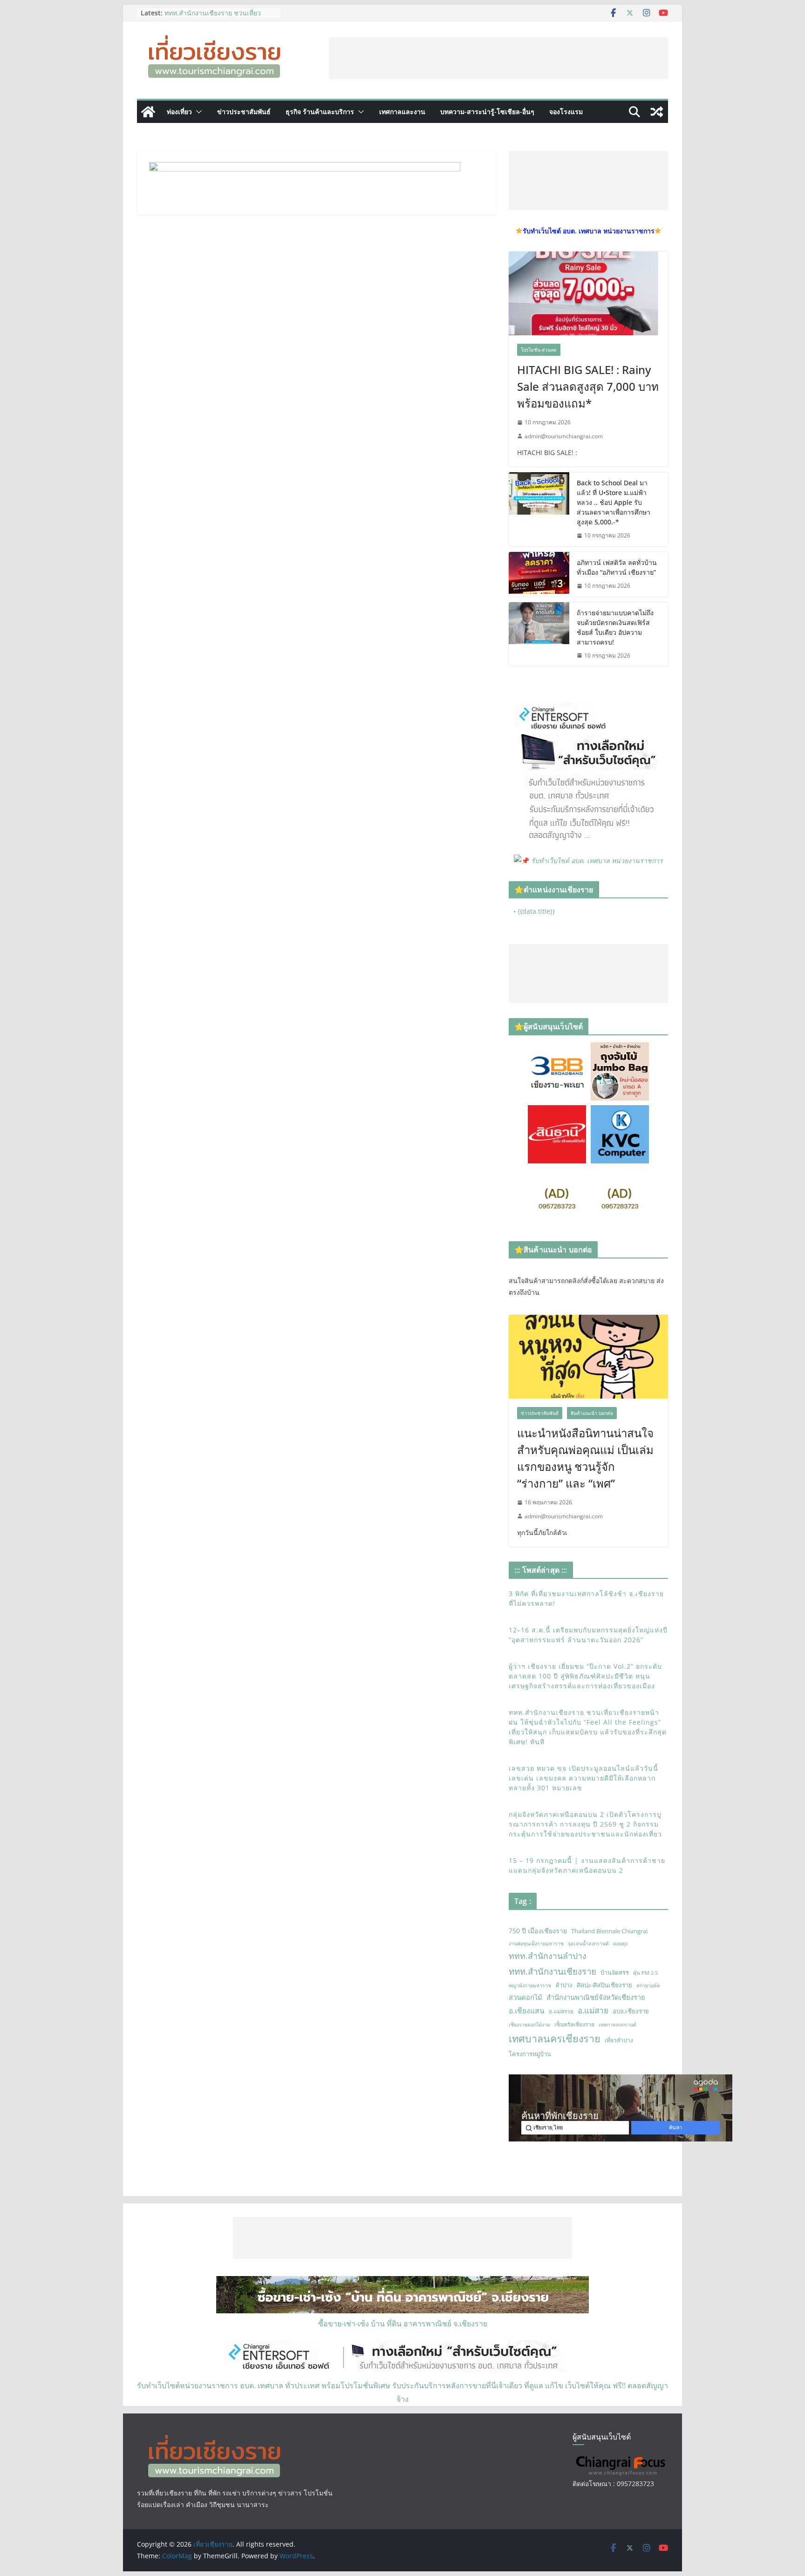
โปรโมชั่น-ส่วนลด (539, 350)
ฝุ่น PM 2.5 (645, 1973)
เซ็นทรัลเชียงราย (574, 2024)
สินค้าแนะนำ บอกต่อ (592, 1413)
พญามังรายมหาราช (530, 1985)
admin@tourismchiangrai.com (564, 436)
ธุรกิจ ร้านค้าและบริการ (320, 112)
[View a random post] (657, 112)
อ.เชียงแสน (527, 2011)
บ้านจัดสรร (615, 1972)
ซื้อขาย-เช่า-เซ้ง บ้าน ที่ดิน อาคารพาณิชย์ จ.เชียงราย (403, 2324)
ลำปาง (564, 1985)
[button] (197, 112)
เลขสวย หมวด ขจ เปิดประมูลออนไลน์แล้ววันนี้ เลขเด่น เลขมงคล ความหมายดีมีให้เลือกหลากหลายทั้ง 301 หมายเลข (583, 1778)
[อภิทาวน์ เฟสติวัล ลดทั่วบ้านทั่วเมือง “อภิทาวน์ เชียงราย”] (539, 574)
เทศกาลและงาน (402, 112)
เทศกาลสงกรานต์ (617, 2025)
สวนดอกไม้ (525, 1997)
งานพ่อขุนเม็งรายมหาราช (536, 1944)
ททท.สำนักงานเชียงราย (553, 1971)
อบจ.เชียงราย (631, 2011)
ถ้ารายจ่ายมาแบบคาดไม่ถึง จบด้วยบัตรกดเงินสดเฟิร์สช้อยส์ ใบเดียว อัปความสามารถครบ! (615, 627)
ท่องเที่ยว (179, 112)
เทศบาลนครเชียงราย (555, 2038)
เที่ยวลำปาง (619, 2040)
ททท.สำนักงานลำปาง (548, 1956)
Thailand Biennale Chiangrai (609, 1931)
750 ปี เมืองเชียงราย (538, 1931)
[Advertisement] (498, 58)
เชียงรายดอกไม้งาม (529, 2025)
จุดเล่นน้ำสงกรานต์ (588, 1944)
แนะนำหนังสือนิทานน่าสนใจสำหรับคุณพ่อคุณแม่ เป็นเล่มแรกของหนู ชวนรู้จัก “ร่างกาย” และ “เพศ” (585, 1458)
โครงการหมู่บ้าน (530, 2054)
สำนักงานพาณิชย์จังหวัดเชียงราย (596, 1997)
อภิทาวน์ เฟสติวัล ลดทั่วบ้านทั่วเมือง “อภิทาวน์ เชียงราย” (617, 567)
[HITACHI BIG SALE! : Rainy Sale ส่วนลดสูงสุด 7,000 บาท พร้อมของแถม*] (588, 293)
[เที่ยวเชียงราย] (148, 112)
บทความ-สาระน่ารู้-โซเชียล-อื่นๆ (487, 112)
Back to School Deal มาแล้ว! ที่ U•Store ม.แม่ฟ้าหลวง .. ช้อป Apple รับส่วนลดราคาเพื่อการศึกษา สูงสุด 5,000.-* (614, 502)
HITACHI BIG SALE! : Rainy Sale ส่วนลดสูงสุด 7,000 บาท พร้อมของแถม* (588, 386)
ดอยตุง (620, 1944)
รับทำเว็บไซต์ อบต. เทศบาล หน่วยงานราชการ (597, 860)
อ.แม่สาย (593, 2010)
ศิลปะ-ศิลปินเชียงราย (604, 1985)
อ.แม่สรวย (561, 2011)
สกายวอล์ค (648, 1985)
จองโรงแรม (566, 112)
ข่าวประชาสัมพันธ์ (244, 112)
